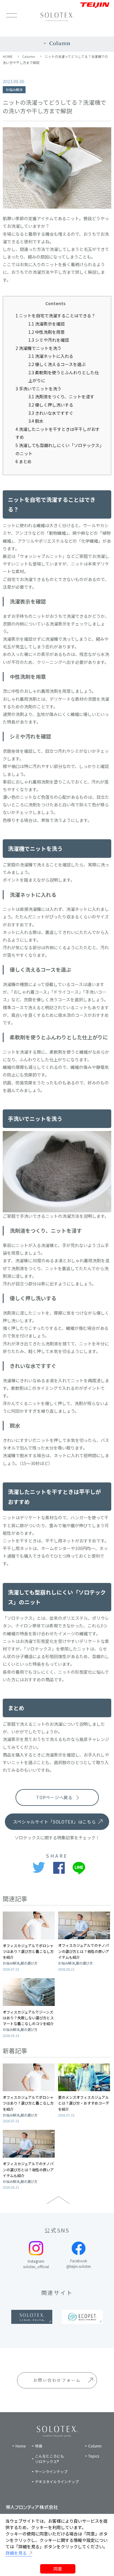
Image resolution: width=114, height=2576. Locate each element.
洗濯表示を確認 (47, 324)
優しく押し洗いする (51, 405)
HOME (8, 56)
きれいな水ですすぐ (51, 413)
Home (21, 2446)
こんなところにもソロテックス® (50, 2459)
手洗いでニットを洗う (38, 389)
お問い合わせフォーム (57, 2380)
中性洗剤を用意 (47, 332)
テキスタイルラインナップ (57, 2481)
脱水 (36, 421)
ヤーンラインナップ (51, 2471)
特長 (39, 2446)
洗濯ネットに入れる (51, 356)
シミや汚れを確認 (49, 340)
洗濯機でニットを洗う (38, 348)
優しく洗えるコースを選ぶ (57, 364)
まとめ (24, 461)
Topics (94, 2456)
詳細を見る (16, 2553)
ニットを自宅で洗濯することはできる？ (55, 315)
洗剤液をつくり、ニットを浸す (61, 396)
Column (29, 56)
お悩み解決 (14, 90)
